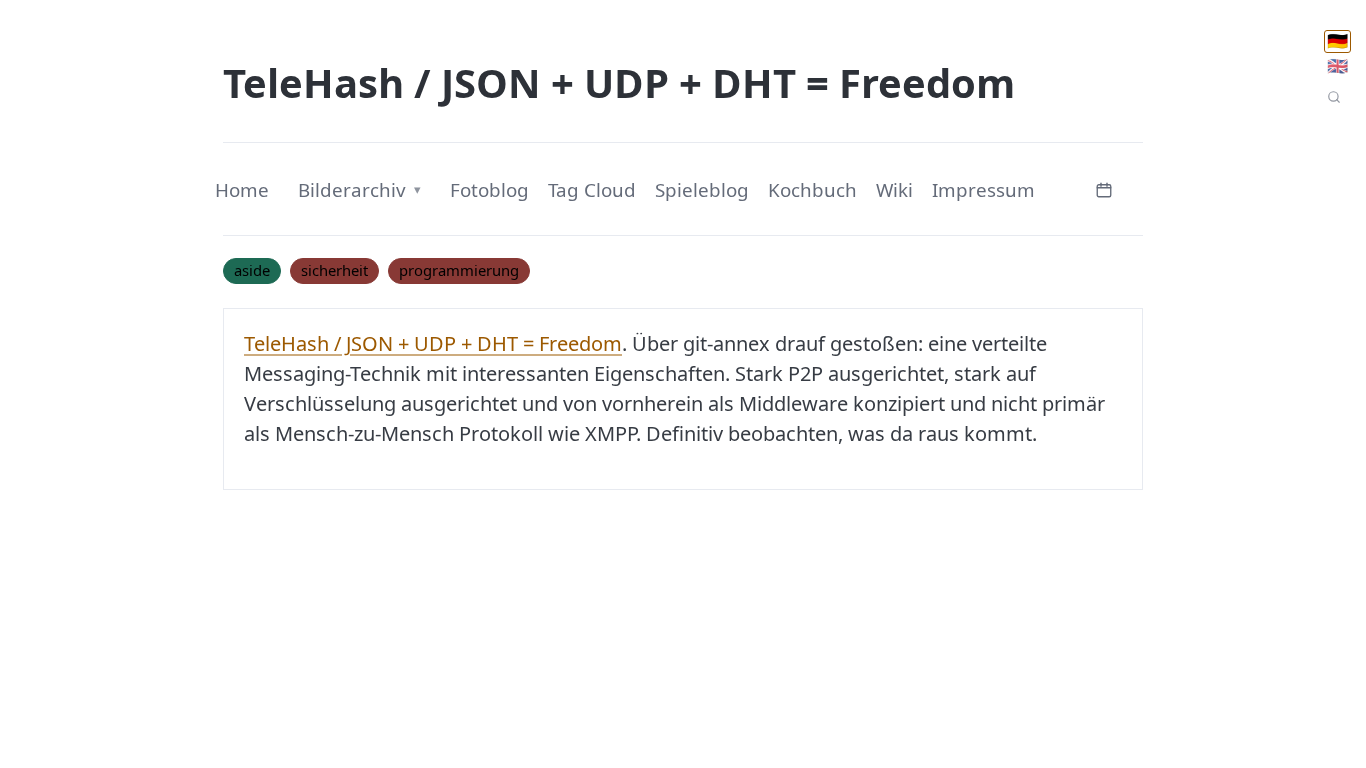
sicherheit (334, 270)
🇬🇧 (1337, 66)
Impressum (983, 190)
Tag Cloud (592, 190)
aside (252, 270)
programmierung (459, 270)
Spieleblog (702, 190)
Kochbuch (812, 190)
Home (242, 190)
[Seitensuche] (1334, 97)
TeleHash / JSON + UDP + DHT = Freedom (433, 343)
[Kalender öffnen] (1104, 187)
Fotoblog (489, 190)
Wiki (894, 190)
